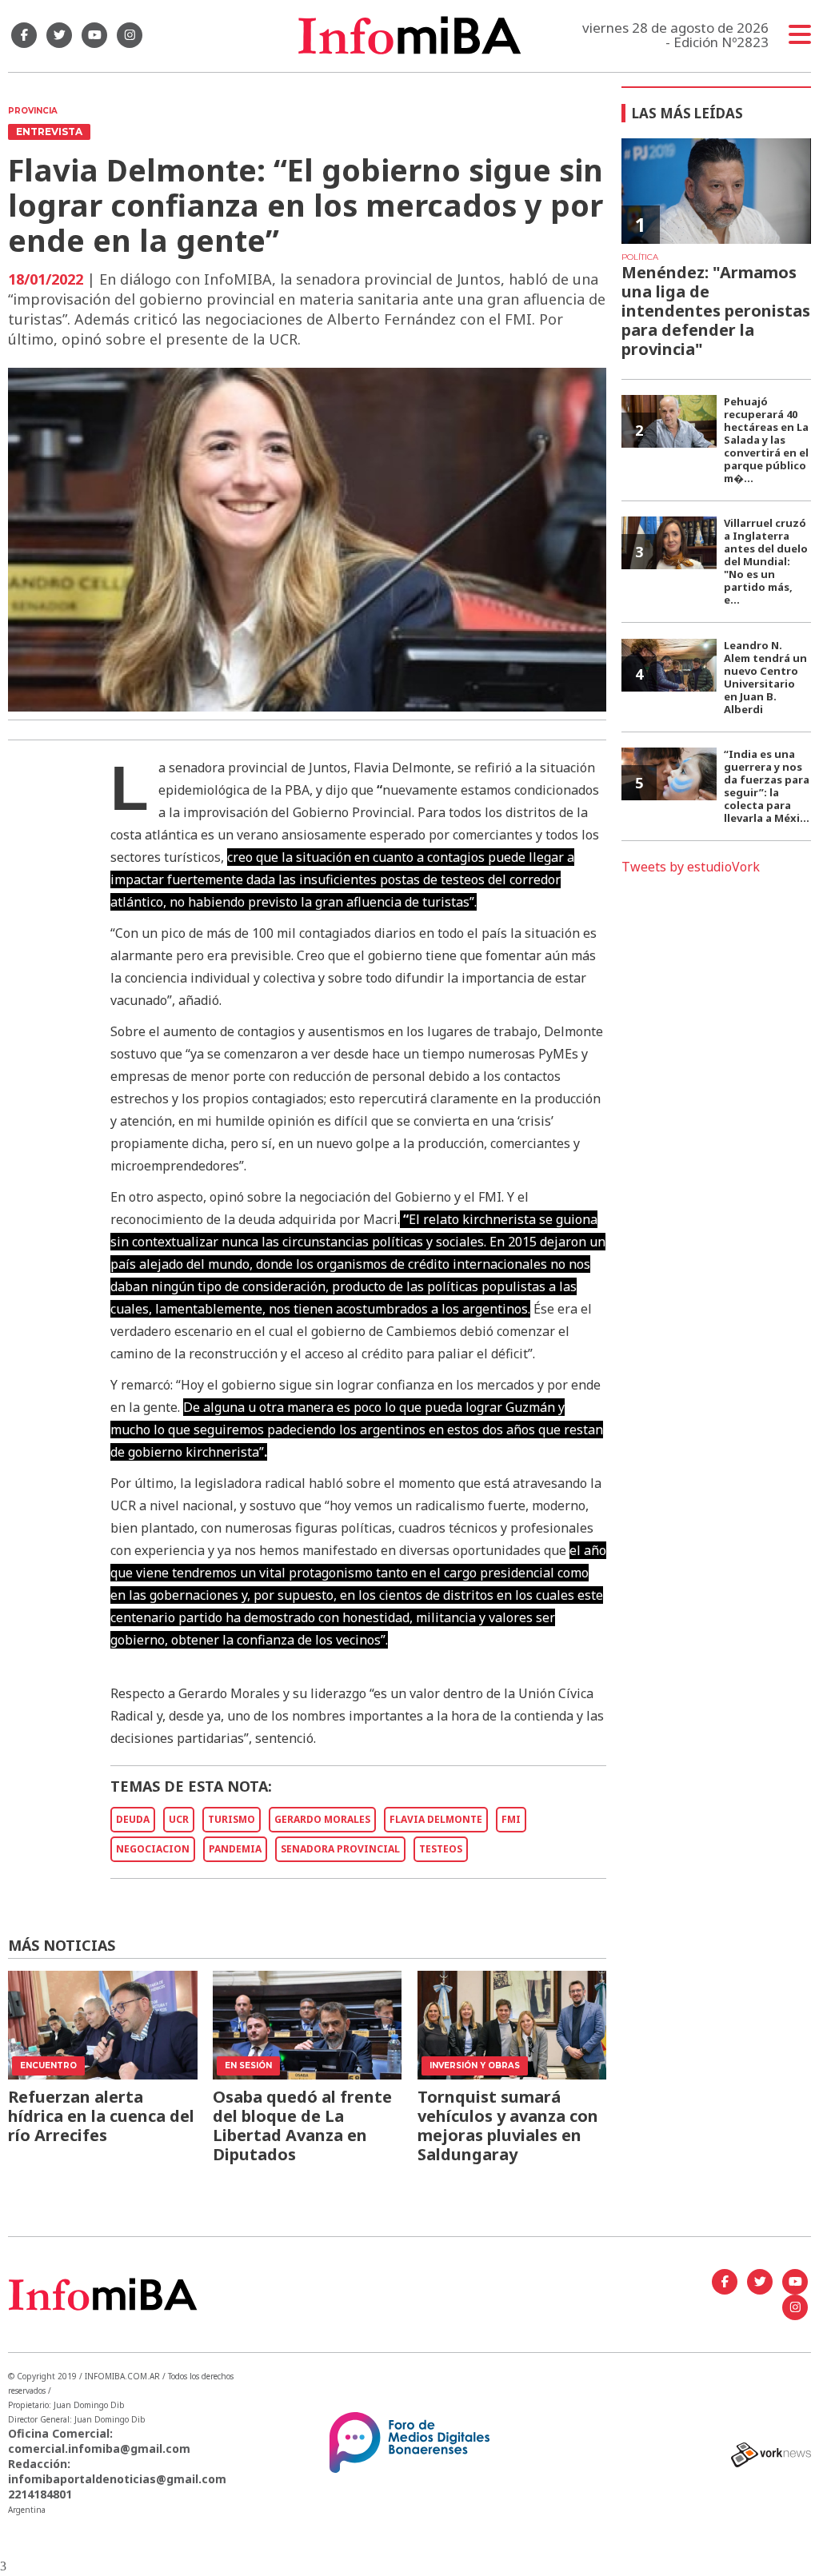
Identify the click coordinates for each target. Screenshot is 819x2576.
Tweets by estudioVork (691, 867)
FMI (511, 1819)
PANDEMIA (235, 1849)
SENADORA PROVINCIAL (340, 1849)
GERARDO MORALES (322, 1819)
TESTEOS (441, 1849)
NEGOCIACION (153, 1849)
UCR (179, 1819)
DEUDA (133, 1819)
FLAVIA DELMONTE (436, 1819)
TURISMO (232, 1819)
